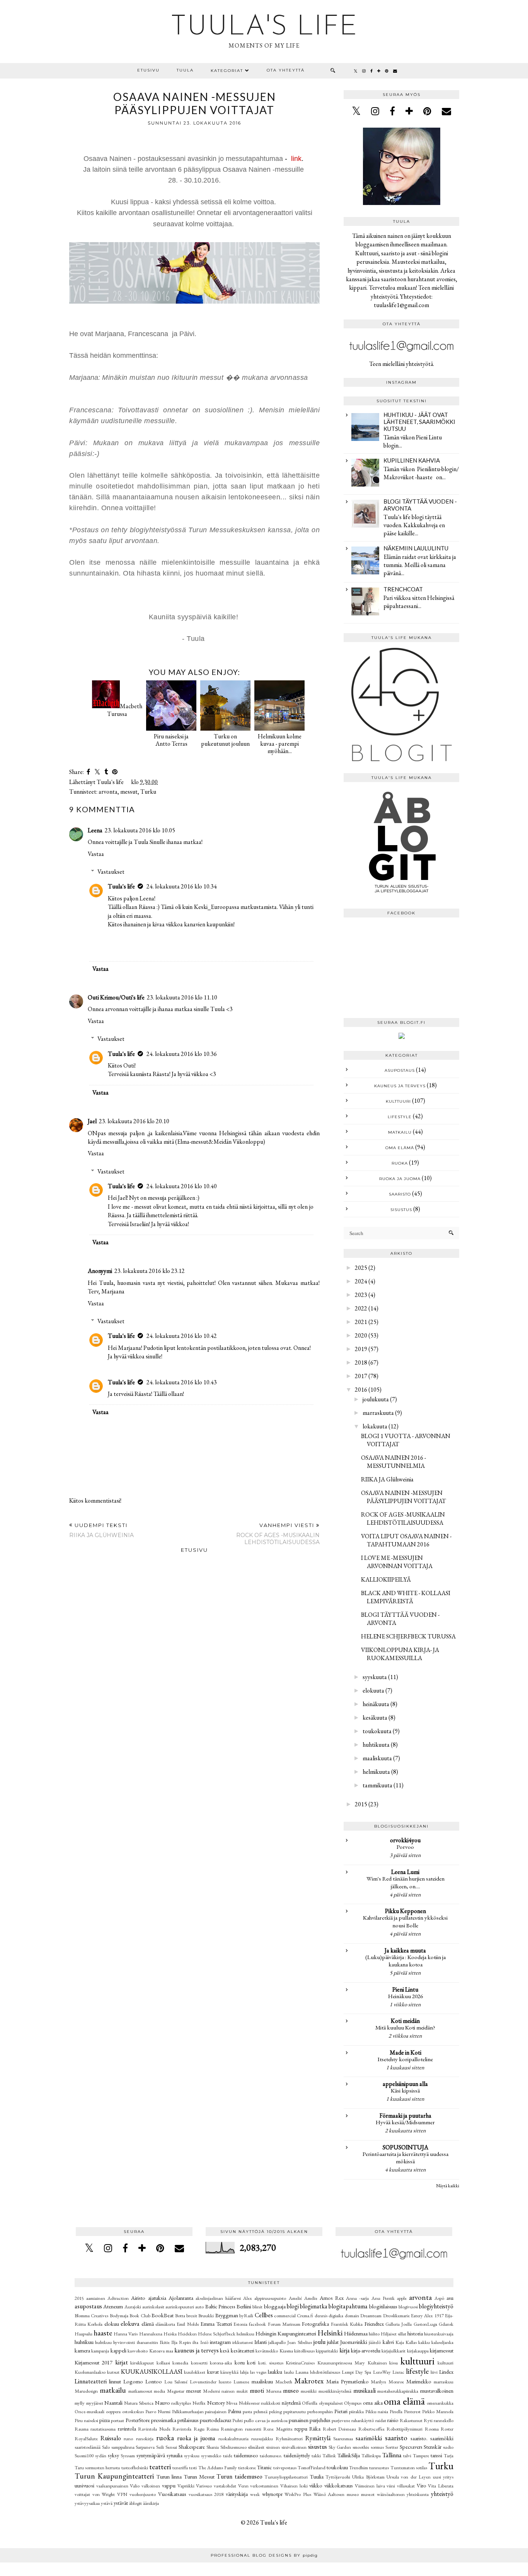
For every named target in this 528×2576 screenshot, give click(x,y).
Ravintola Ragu (188, 2429)
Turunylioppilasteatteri (286, 2477)
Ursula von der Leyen (409, 2477)
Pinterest (412, 2411)
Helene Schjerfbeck (217, 2334)
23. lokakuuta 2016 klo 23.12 (150, 1271)
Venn (243, 2486)
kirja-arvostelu (366, 2350)
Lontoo (154, 2381)
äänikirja (151, 2503)
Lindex (446, 2372)
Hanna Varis (126, 2334)
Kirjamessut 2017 (94, 2362)
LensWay (382, 2372)
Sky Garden (340, 2447)
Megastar (176, 2391)
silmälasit (256, 2447)
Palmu (235, 2411)
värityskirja (237, 2494)
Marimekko (419, 2381)
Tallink (329, 2456)
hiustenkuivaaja (439, 2334)
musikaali (364, 2391)
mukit (242, 2391)
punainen (299, 2420)
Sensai (171, 2447)
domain (352, 2315)
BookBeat (163, 2315)
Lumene (241, 2382)
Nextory (216, 2403)
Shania (213, 2447)
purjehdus (320, 2420)
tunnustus (379, 2468)
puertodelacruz (215, 2420)
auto (199, 2307)
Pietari (341, 2411)
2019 (361, 1349)
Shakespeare (192, 2447)
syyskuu (192, 2456)
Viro (422, 2485)
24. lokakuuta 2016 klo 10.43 (182, 1382)
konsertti (199, 2363)
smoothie (361, 2447)
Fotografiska (315, 2324)
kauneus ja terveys (400, 1086)
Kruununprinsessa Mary (341, 2363)
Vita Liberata (441, 2486)
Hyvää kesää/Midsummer (405, 2122)
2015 (361, 1804)
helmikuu (245, 2334)
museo (291, 2391)
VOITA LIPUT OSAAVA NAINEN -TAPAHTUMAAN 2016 (406, 1540)
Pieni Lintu (405, 1989)
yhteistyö (442, 2494)
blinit (257, 2307)
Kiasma (286, 2351)
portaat (118, 2420)
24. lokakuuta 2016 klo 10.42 (182, 1336)
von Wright (104, 2494)
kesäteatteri (243, 2350)
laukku (275, 2372)
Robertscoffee (371, 2429)
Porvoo (405, 1847)
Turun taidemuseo (239, 2476)
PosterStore (138, 2420)
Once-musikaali (89, 2411)
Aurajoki (133, 2307)
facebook (257, 2324)
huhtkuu (103, 2342)
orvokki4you (405, 1840)
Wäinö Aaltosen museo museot (344, 2494)
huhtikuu (84, 2342)
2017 (361, 1376)
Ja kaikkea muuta (405, 1950)
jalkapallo (277, 2342)
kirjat (122, 2362)
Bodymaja (119, 2315)
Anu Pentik (383, 2298)
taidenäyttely (297, 2455)
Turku (148, 792)
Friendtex (374, 2324)
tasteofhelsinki (135, 2468)
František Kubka (347, 2324)
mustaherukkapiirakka (398, 2391)
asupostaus (400, 1070)
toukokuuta (377, 1731)
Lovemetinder (203, 2382)
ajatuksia (157, 2298)
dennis (321, 2315)
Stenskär (433, 2447)
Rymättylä (318, 2438)
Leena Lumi (405, 1872)
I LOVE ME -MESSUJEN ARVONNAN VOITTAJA (397, 1562)
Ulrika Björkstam (368, 2477)
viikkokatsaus (339, 2485)
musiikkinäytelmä (335, 2391)
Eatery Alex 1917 (427, 2315)
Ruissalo (111, 2438)
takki (316, 2456)
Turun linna (169, 2476)
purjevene (341, 2420)
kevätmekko (267, 2351)
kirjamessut (442, 2350)
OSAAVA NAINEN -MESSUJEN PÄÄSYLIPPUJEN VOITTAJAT (404, 1497)
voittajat (82, 2494)
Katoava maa (161, 2351)
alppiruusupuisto (270, 2298)
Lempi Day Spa (356, 2372)
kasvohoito (138, 2351)
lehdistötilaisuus (325, 2372)
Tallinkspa (371, 2456)
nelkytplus (181, 2403)
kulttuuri (398, 1101)
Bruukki (206, 2315)
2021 (361, 1322)
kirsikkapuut (142, 2363)
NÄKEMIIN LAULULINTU (416, 548)
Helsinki (330, 2333)
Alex (248, 2298)
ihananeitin (147, 2342)
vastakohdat (225, 2486)
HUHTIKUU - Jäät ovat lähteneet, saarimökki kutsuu (419, 422)
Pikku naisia (377, 2411)
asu (450, 2298)
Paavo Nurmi (158, 2411)
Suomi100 (84, 2456)
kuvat (213, 2372)
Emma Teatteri (216, 2324)
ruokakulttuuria (233, 2438)
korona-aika (221, 2363)
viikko (316, 2485)
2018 (361, 1362)
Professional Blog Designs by (264, 2555)
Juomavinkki (354, 2342)
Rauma (82, 2429)
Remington (232, 2429)
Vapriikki (186, 2486)
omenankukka (440, 2403)
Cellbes (264, 2315)
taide (228, 2456)
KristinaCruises (300, 2363)
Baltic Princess (220, 2306)
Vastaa (96, 854)
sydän (101, 2456)
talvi (407, 2456)
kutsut (113, 2372)
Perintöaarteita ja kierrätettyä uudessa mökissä (405, 2158)
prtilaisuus (188, 2420)
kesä (225, 2350)
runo (128, 2438)
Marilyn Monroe (387, 2382)
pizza (105, 2420)
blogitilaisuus (383, 2306)
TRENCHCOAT (403, 589)
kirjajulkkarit (393, 2351)
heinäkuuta (376, 1704)
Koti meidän (405, 2021)
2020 (361, 1335)
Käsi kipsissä (405, 2091)
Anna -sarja (357, 2298)
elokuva (130, 2324)
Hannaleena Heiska (158, 2334)
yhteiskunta (418, 2494)
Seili (160, 2447)
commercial (285, 2315)
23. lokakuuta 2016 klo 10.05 (140, 830)
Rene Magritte (278, 2429)
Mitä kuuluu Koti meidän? (405, 2028)
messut (129, 792)
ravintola (127, 2428)
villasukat (406, 2486)
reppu (301, 2428)
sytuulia (175, 2455)
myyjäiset (95, 2403)
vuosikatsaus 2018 (206, 2494)
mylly (80, 2403)
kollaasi (163, 2363)
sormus (377, 2447)
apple (402, 2298)
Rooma (432, 2429)
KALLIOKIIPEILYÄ (386, 1579)
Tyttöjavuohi (338, 2477)
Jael (92, 1121)
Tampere (421, 2456)
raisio (393, 2420)
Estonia (240, 2324)
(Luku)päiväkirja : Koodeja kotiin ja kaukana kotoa (405, 1961)
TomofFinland (312, 2468)
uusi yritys (443, 2477)
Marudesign (86, 2391)
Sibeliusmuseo (233, 2447)
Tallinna (392, 2455)
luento (225, 2382)
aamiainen (96, 2298)
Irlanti (261, 2342)
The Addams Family (218, 2468)
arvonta (108, 792)
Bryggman (227, 2315)
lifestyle (400, 1117)
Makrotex (309, 2381)
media (159, 2391)
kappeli (118, 2350)
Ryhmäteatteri (289, 2438)
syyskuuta (375, 1677)
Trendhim (359, 2468)
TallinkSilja (349, 2455)
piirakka (356, 2411)
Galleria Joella (399, 2324)
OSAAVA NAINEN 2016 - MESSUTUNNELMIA (393, 1462)
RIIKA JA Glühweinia (387, 1479)
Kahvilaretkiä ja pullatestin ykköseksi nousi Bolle (405, 1922)
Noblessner (249, 2403)
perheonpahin (320, 2411)
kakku (424, 2342)
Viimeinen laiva (370, 2486)
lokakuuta (375, 1426)
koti (251, 2362)
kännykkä (229, 2372)
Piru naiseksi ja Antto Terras (171, 740)
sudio (448, 2447)
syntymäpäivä (151, 2455)
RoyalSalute (86, 2438)
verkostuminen (264, 2486)
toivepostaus (285, 2468)
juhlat (333, 2342)
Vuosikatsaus (172, 2494)
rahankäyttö (363, 2420)
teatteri (160, 2467)
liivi (434, 2372)
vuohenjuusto (143, 2494)
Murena (274, 2391)
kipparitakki (327, 2351)
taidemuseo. (271, 2456)
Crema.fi (305, 2315)
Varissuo (204, 2486)
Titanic (264, 2467)
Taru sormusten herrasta (97, 2468)
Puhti (238, 2420)
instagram (220, 2342)
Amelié (295, 2298)
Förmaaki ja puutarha (405, 2116)
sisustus (401, 1210)
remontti (253, 2429)
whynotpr (272, 2494)
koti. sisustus (271, 2363)
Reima (213, 2429)
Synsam (128, 2456)
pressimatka (164, 2420)
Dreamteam (371, 2315)
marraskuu (444, 2382)
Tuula (185, 70)
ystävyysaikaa (87, 2503)
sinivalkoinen (294, 2447)
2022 (361, 1308)
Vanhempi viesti (278, 1534)
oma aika (373, 2403)
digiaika (336, 2315)
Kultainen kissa (383, 2363)
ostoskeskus (133, 2411)
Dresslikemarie (396, 2315)
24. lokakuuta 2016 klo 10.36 (182, 1054)
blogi (293, 2306)
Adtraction (118, 2298)
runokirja (145, 2438)
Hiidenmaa (356, 2333)
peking (275, 2411)
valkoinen (151, 2486)
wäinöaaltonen (391, 2494)
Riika (315, 2428)
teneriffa (180, 2468)
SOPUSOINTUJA (405, 2147)
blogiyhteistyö (436, 2306)
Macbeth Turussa (125, 710)
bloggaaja (275, 2306)
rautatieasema (103, 2429)
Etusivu (148, 70)
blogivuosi (408, 2307)
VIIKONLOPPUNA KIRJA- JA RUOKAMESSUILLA (400, 1654)
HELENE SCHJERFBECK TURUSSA (408, 1636)
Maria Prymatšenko (347, 2381)
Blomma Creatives (91, 2315)
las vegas (258, 2372)
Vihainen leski (294, 2486)
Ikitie (165, 2342)
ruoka (400, 1163)
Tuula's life (264, 27)
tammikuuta (377, 1785)
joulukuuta (376, 1399)
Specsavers (411, 2447)
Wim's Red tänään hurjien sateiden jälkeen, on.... (405, 1882)
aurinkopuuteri (180, 2307)
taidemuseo (246, 2455)
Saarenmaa (343, 2438)
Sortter (392, 2447)
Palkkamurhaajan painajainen (199, 2411)
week (255, 2494)
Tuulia (317, 2476)
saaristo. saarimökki (432, 2438)
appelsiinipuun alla (405, 2084)
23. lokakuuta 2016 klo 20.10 (134, 1121)
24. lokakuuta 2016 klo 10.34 (182, 886)
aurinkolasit (153, 2307)
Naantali (113, 2403)
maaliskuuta (377, 1758)
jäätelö (375, 2342)
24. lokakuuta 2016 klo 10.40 (182, 1186)
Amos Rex (332, 2298)
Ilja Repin (181, 2342)
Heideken (187, 2334)
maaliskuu (262, 2381)
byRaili (246, 2315)
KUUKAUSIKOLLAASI (152, 2372)
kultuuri (445, 2363)
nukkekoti (271, 2403)
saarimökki (369, 2438)
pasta (247, 2411)
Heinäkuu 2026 (405, 1996)
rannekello (444, 2420)
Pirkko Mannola (438, 2411)
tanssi (436, 2455)
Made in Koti (405, 2052)
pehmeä (261, 2411)
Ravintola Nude (154, 2429)
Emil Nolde (188, 2324)
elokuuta (373, 1690)
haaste (103, 2333)
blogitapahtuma (348, 2306)
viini (391, 2486)
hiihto (374, 2334)
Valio (135, 2486)
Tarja (449, 2456)
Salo (106, 2447)
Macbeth (284, 2382)
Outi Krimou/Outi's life (116, 997)
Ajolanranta (181, 2298)
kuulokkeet (195, 2372)
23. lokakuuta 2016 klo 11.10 (182, 997)
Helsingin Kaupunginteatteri (286, 2333)
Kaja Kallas (406, 2342)
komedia (180, 2363)
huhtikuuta (376, 1745)
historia (415, 2333)
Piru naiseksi (86, 2420)
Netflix (199, 2403)
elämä (148, 2324)
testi (193, 2468)
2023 (361, 1295)
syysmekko (211, 2456)
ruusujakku (262, 2438)
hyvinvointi (124, 2342)
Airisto (138, 2298)
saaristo (400, 1194)
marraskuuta (378, 1413)
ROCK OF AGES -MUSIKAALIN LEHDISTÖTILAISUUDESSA (403, 1519)
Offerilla (310, 2403)
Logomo (133, 2381)
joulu (319, 2342)
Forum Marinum (284, 2324)
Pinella (396, 2411)
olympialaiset (331, 2403)
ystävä (107, 2503)
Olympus (353, 2403)
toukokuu (337, 2467)
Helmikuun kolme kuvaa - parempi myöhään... (280, 744)
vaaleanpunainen (112, 2486)
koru (240, 2362)
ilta (195, 2342)
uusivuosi (84, 2485)
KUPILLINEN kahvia (412, 460)
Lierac (398, 2372)
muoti (257, 2391)
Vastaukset (111, 872)
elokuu (112, 2324)
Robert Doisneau (339, 2429)
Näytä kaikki (448, 2186)
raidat (381, 2420)
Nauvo (163, 2403)
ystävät (121, 2503)
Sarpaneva (145, 2447)
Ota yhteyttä (286, 70)
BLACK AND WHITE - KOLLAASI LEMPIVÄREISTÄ (406, 1597)
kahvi (388, 2342)
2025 (361, 1268)
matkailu (400, 1132)
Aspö (439, 2298)
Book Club (140, 2315)
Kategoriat (227, 71)
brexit (192, 2315)
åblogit (135, 2503)
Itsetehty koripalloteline (405, 2059)
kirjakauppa (418, 2351)
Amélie (311, 2298)
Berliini (244, 2306)
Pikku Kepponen (405, 1911)
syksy (113, 2455)
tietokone (247, 2468)
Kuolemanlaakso (90, 2372)
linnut (115, 2381)
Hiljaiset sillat (393, 2334)
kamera (82, 2350)
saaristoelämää (88, 2447)
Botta (180, 2315)
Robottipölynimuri (405, 2429)
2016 (361, 1390)
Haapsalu (83, 2334)
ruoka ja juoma (400, 1179)
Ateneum (113, 2306)
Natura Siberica (139, 2403)
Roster (447, 2429)
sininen (273, 2447)
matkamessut (140, 2391)
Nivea (232, 2403)
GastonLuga (425, 2324)
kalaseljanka (442, 2342)
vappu (169, 2485)
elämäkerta (165, 2324)
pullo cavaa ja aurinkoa (266, 2420)
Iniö (204, 2342)
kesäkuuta (375, 1718)
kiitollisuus (304, 2351)
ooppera (113, 2411)
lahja (244, 2372)
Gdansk (446, 2324)
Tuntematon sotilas (409, 2468)
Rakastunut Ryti (416, 2420)
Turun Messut (199, 2476)
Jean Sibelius (299, 2342)
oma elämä (400, 1148)
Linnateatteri (91, 2381)
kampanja (100, 2351)
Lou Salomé (176, 2382)
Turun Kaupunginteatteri (114, 2476)
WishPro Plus (298, 2494)
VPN (122, 2494)
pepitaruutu (295, 2411)
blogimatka (314, 2306)
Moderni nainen (219, 2391)
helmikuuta (376, 1772)
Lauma (302, 2372)
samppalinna (123, 2447)
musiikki (309, 2391)
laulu (289, 2372)
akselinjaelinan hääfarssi (218, 2298)
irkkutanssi (243, 2342)
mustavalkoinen (437, 2391)
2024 (361, 1281)
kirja (345, 2350)
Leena (95, 830)
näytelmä (291, 2403)
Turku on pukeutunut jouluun (225, 740)
